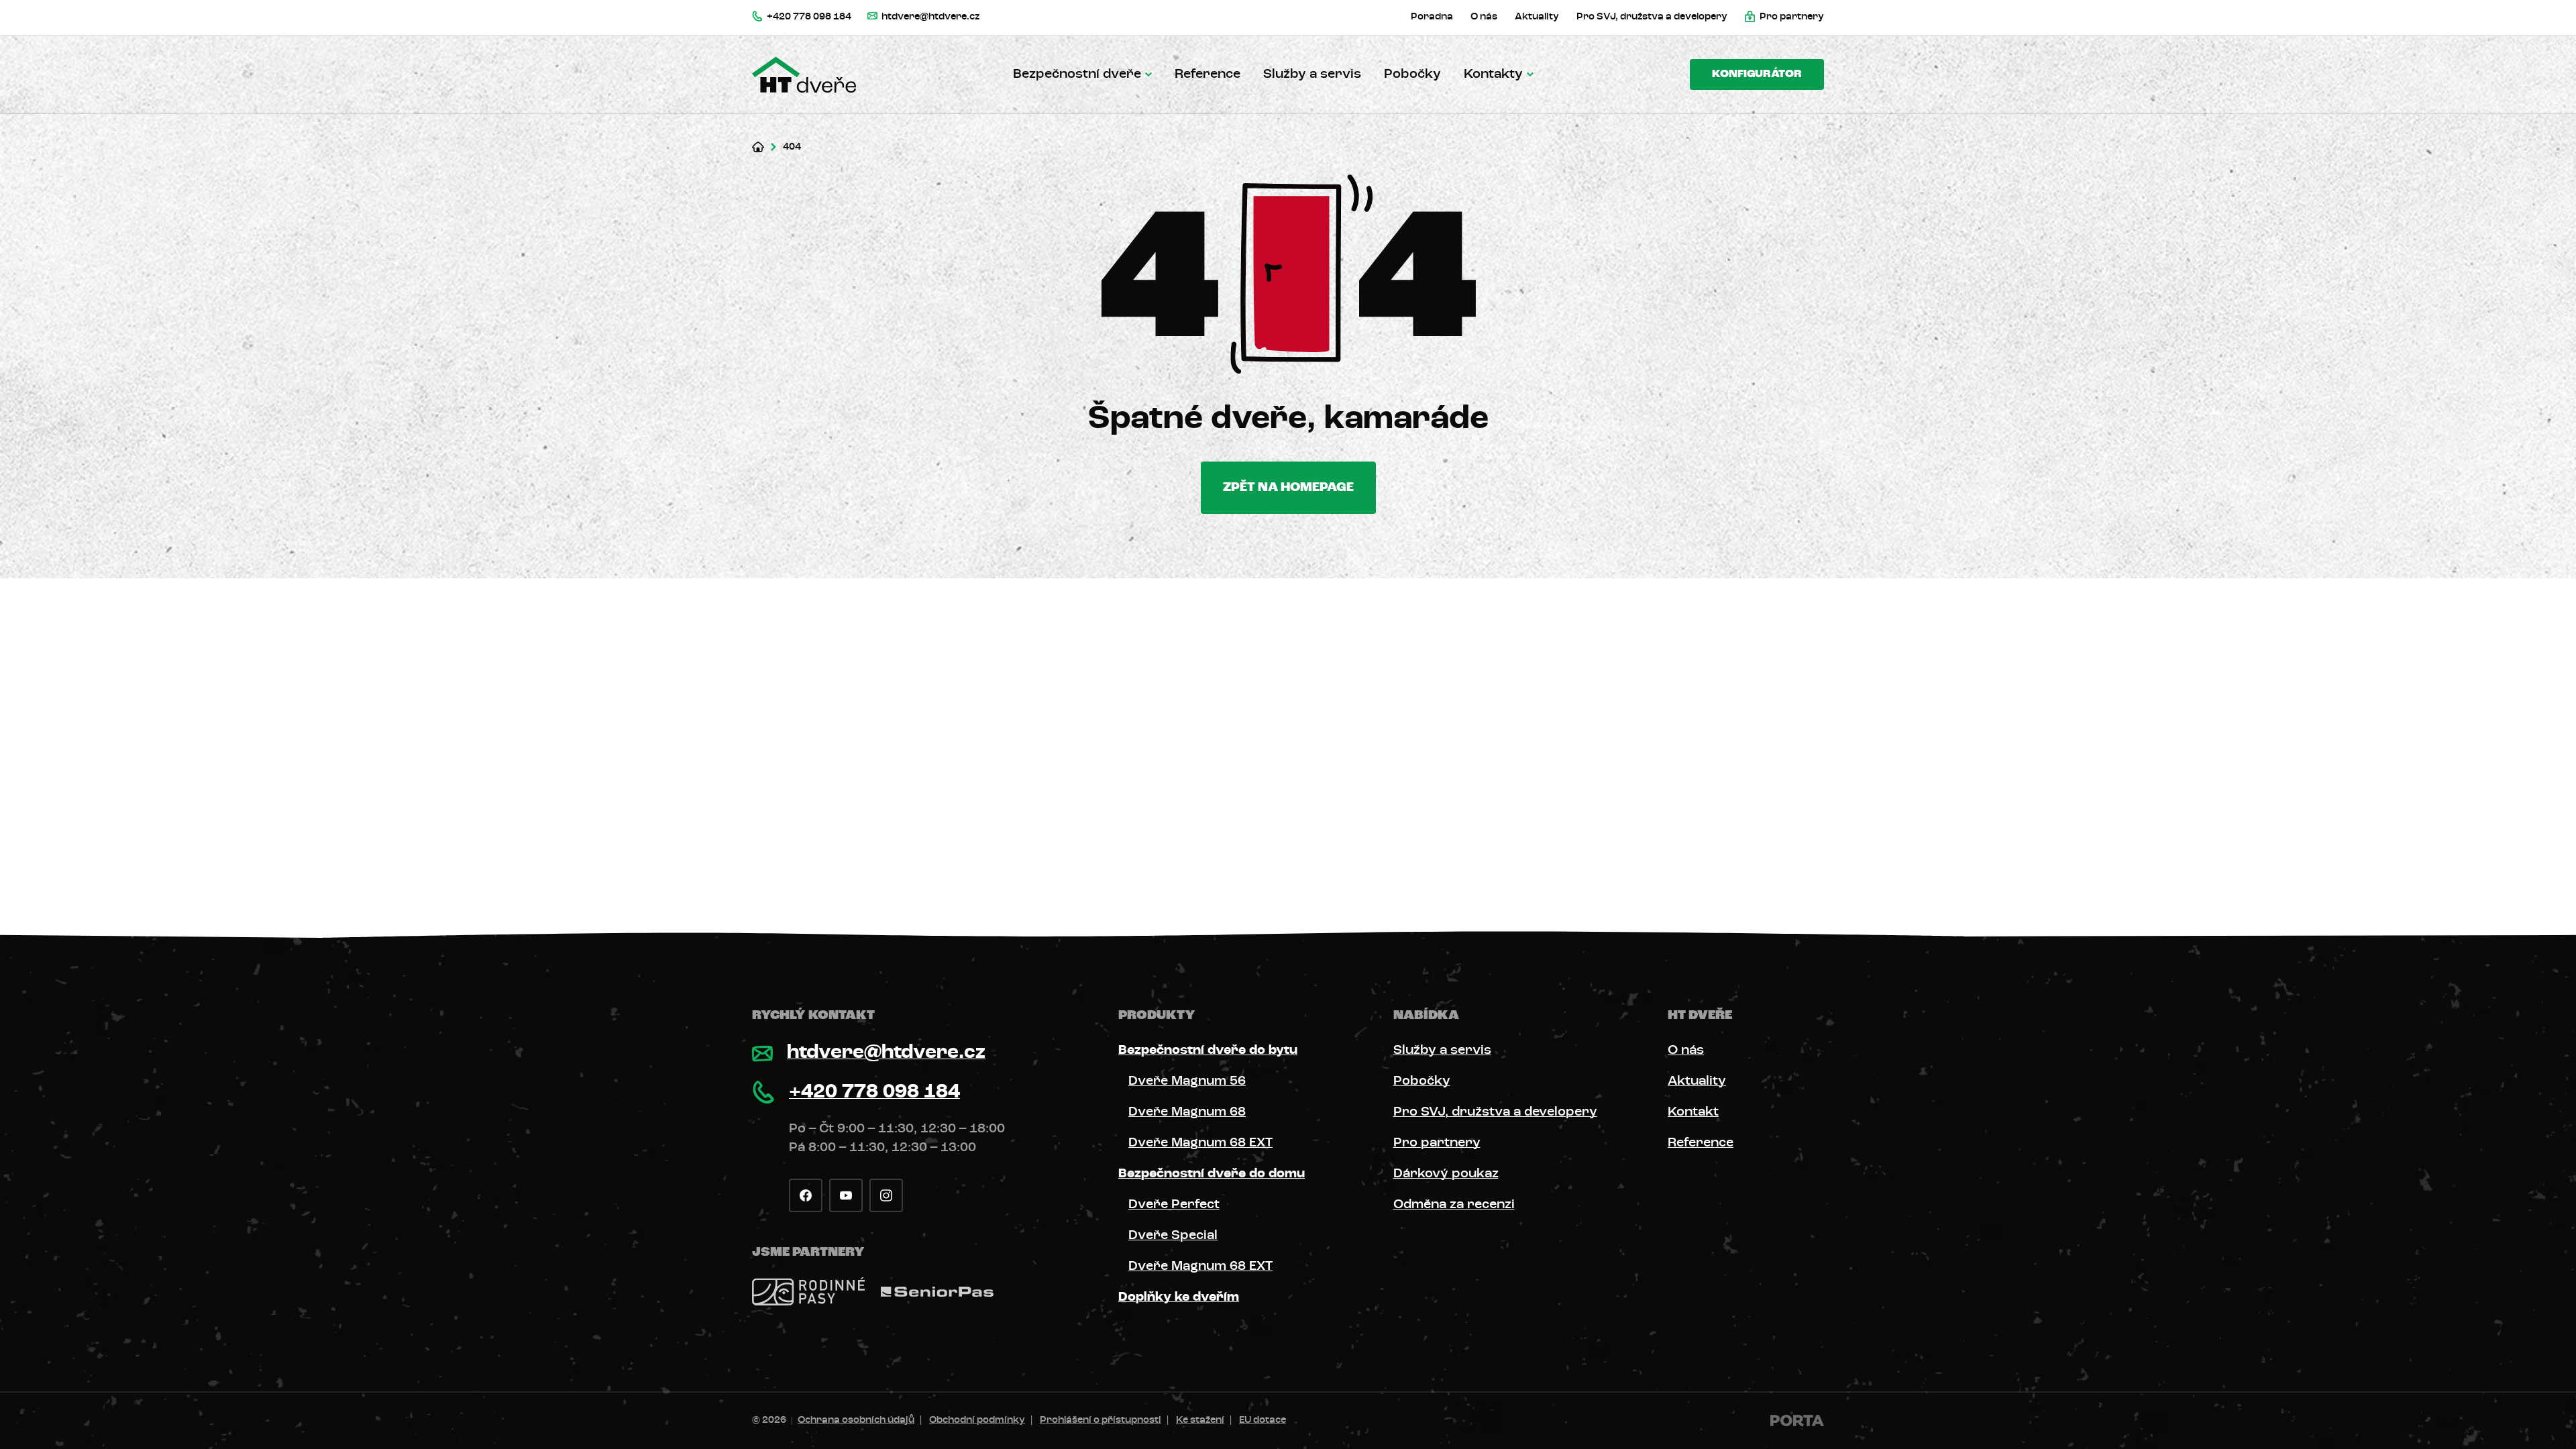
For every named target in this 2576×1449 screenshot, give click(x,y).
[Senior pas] (937, 1292)
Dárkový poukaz (1446, 1174)
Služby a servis (1312, 74)
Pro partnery (1437, 1143)
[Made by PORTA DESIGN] (1797, 1420)
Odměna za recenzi (1454, 1205)
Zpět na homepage (1288, 488)
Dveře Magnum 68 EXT (1200, 1143)
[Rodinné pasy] (808, 1291)
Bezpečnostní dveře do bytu (1208, 1051)
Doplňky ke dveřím (1179, 1297)
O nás (1686, 1051)
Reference (1207, 74)
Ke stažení (1200, 1420)
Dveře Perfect (1174, 1205)
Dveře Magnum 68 (1187, 1112)
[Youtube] (846, 1195)
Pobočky (1412, 74)
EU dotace (1263, 1420)
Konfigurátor (1757, 74)
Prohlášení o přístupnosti (1101, 1420)
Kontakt (1693, 1112)
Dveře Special (1173, 1236)
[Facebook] (806, 1195)
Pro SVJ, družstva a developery (1495, 1112)
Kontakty (1493, 74)
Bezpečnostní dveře (1077, 74)
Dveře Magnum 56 (1187, 1081)
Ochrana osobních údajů (856, 1420)
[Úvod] (758, 147)
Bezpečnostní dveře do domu (1212, 1174)
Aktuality (1697, 1081)
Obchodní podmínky (977, 1420)
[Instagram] (886, 1195)
